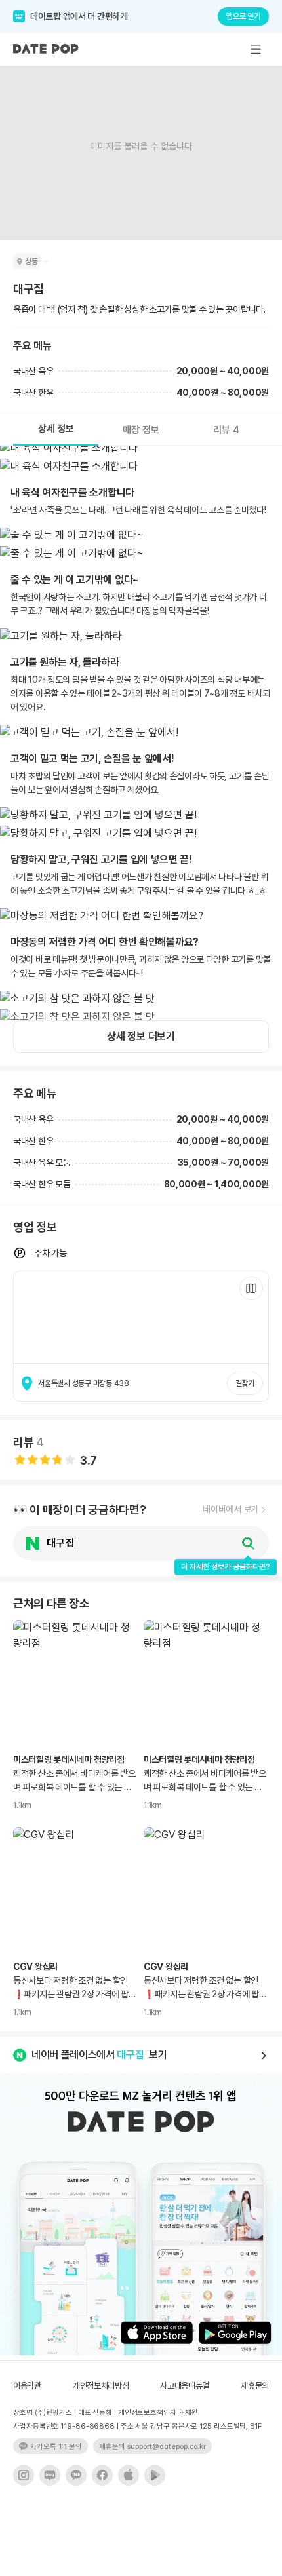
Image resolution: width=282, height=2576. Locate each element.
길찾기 (245, 1383)
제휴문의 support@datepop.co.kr (152, 2447)
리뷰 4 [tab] (226, 430)
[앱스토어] (129, 2475)
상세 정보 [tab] (56, 429)
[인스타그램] (24, 2475)
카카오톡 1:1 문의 (56, 2447)
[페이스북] (102, 2475)
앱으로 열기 (243, 16)
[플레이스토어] (155, 2475)
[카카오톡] (76, 2475)
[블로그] (50, 2475)
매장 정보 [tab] (141, 430)
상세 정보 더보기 (141, 1036)
